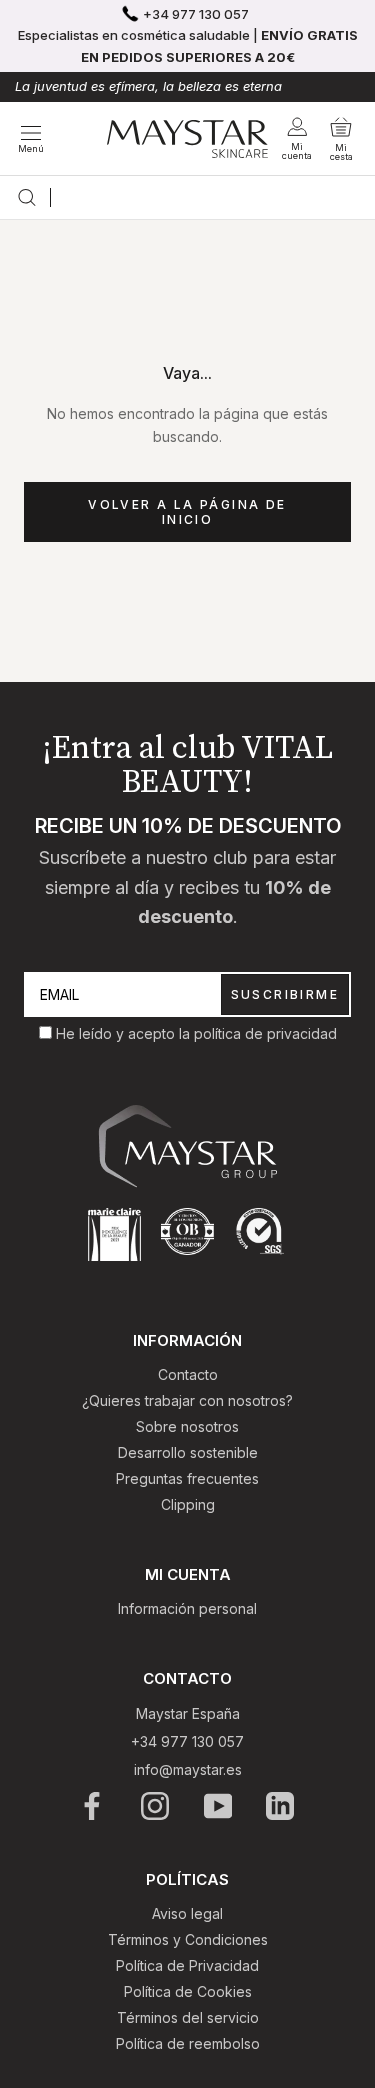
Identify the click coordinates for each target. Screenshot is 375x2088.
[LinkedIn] (281, 1806)
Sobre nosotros (187, 1426)
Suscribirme (285, 994)
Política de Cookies (188, 1991)
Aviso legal (187, 1913)
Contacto (188, 1374)
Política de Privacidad (187, 1965)
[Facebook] (93, 1806)
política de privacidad (265, 1033)
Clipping (188, 1504)
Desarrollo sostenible (188, 1452)
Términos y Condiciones (188, 1939)
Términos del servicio (188, 2017)
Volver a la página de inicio (187, 512)
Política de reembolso (188, 2043)
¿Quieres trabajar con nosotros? (187, 1400)
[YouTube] (219, 1806)
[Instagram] (156, 1806)
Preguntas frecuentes (187, 1478)
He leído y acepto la (125, 1033)
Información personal (187, 1608)
